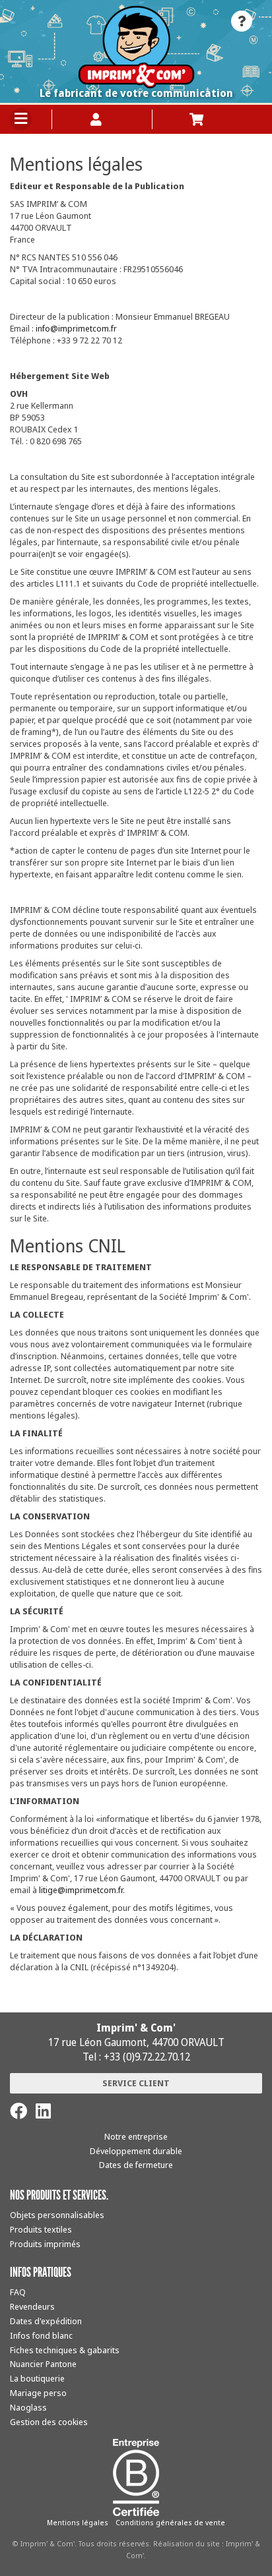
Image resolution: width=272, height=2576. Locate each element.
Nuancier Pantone (43, 2364)
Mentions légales (78, 2522)
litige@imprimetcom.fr (81, 1890)
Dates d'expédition (46, 2321)
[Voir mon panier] (202, 119)
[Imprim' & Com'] (136, 47)
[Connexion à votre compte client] (102, 119)
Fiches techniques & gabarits (65, 2350)
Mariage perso (38, 2393)
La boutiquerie (37, 2378)
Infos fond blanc (41, 2335)
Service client (136, 2083)
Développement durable (136, 2151)
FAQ (18, 2292)
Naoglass (28, 2407)
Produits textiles (41, 2229)
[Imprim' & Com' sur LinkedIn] (43, 2111)
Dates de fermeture (136, 2165)
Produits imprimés (45, 2244)
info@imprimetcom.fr (76, 328)
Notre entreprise (136, 2136)
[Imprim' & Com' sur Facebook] (18, 2111)
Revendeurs (32, 2306)
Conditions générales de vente (170, 2522)
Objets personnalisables (57, 2215)
